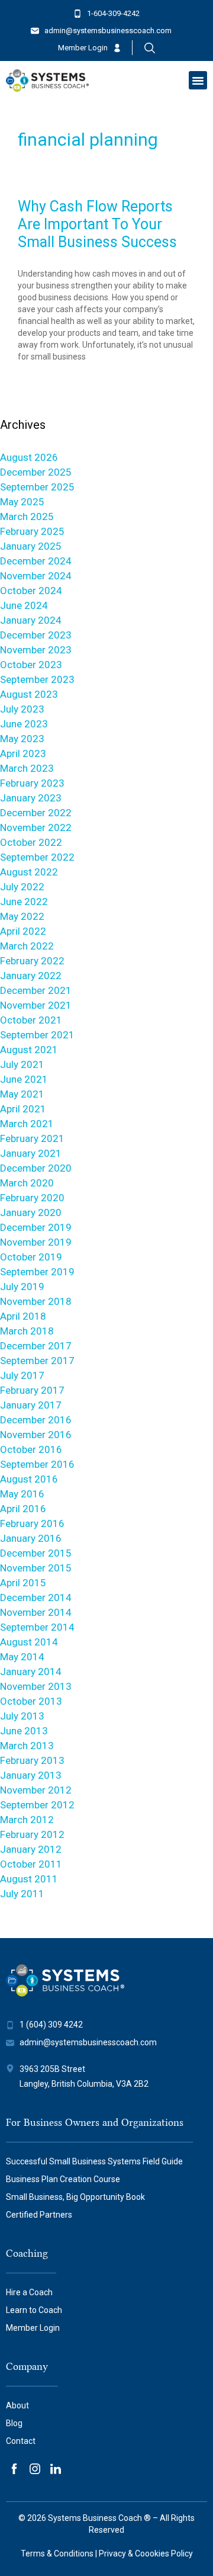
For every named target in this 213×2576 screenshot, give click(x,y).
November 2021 (36, 1005)
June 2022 (24, 902)
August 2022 (29, 872)
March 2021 (27, 1124)
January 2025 (31, 546)
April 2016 (23, 1509)
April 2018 (23, 1316)
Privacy (112, 2553)
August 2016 (29, 1479)
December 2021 (36, 990)
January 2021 (31, 1153)
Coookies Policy (164, 2553)
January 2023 (31, 798)
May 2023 (22, 739)
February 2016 (32, 1523)
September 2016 (37, 1464)
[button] (198, 81)
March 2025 (27, 517)
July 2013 (22, 1716)
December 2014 (36, 1597)
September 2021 (37, 1035)
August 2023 (29, 694)
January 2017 (31, 1405)
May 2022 (22, 916)
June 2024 (24, 605)
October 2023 (31, 665)
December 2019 (36, 1227)
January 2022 (31, 976)
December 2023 (36, 635)
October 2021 (31, 1020)
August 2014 (29, 1642)
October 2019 (31, 1257)
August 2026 (29, 457)
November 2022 (36, 827)
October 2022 (31, 842)
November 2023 (36, 650)
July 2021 (22, 1064)
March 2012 (27, 1820)
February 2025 (32, 531)
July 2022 (22, 887)
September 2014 (37, 1627)
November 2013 (36, 1686)
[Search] (150, 48)
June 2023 (24, 724)
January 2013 (31, 1775)
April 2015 (23, 1583)
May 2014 (22, 1657)
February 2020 (32, 1198)
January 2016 (31, 1538)
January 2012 (31, 1849)
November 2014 (36, 1612)
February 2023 (32, 783)
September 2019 (37, 1272)
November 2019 (36, 1242)
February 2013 (32, 1760)
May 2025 (22, 502)
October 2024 (31, 591)
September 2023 (37, 679)
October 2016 (31, 1449)
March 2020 (27, 1183)
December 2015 (36, 1553)
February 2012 (32, 1834)
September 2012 (37, 1805)
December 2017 (36, 1346)
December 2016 (36, 1420)
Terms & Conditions (57, 2553)
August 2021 (29, 1050)
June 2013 (24, 1731)
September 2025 (37, 487)
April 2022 (23, 931)
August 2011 (29, 1879)
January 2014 (31, 1672)
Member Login (83, 48)
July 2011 (22, 1894)
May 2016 (22, 1494)
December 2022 (36, 813)
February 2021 (32, 1138)
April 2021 (23, 1109)
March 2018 (27, 1331)
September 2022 (37, 857)
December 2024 (36, 561)
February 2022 (32, 961)
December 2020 (36, 1168)
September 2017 (37, 1361)
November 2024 (36, 576)
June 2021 (24, 1079)
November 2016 (36, 1435)
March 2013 (27, 1746)
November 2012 (36, 1790)
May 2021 (22, 1094)
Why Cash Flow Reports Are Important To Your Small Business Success (97, 224)
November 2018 (36, 1301)
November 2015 (36, 1568)
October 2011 (31, 1864)
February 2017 (32, 1390)
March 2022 (27, 946)
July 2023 (22, 709)
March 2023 (27, 768)
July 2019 (22, 1287)
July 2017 (22, 1375)
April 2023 (23, 753)
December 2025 (36, 472)
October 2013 (31, 1701)
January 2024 (31, 620)
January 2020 (31, 1212)
